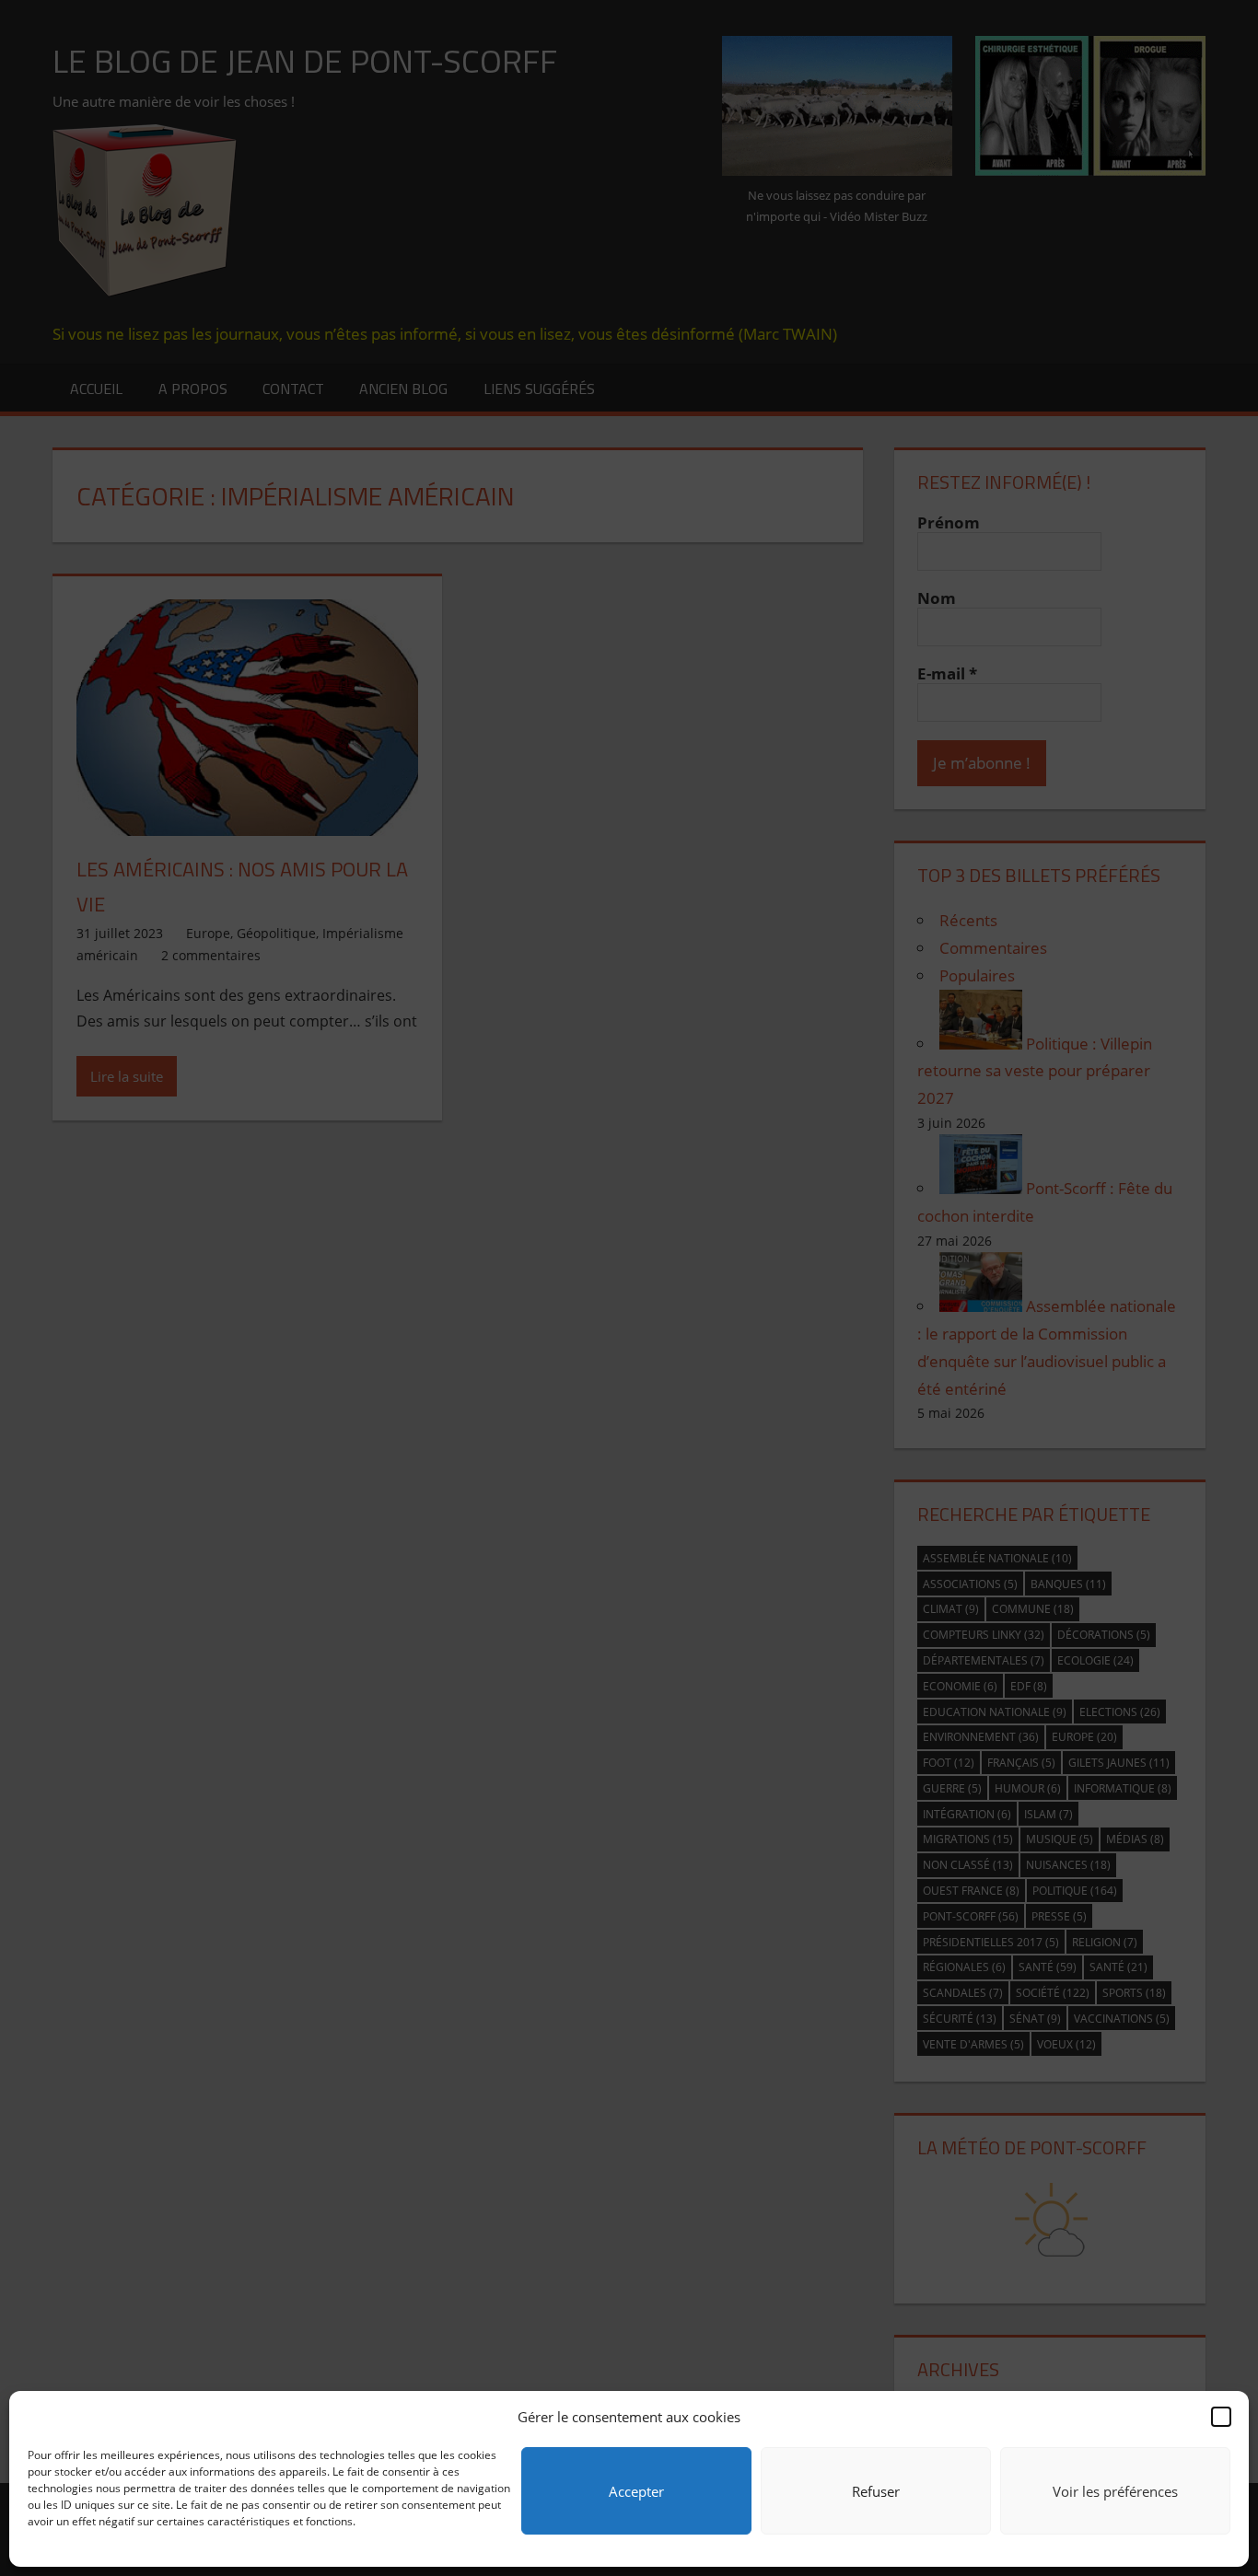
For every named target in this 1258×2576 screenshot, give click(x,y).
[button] (1221, 2417)
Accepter (636, 2491)
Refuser (876, 2491)
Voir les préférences (1115, 2491)
